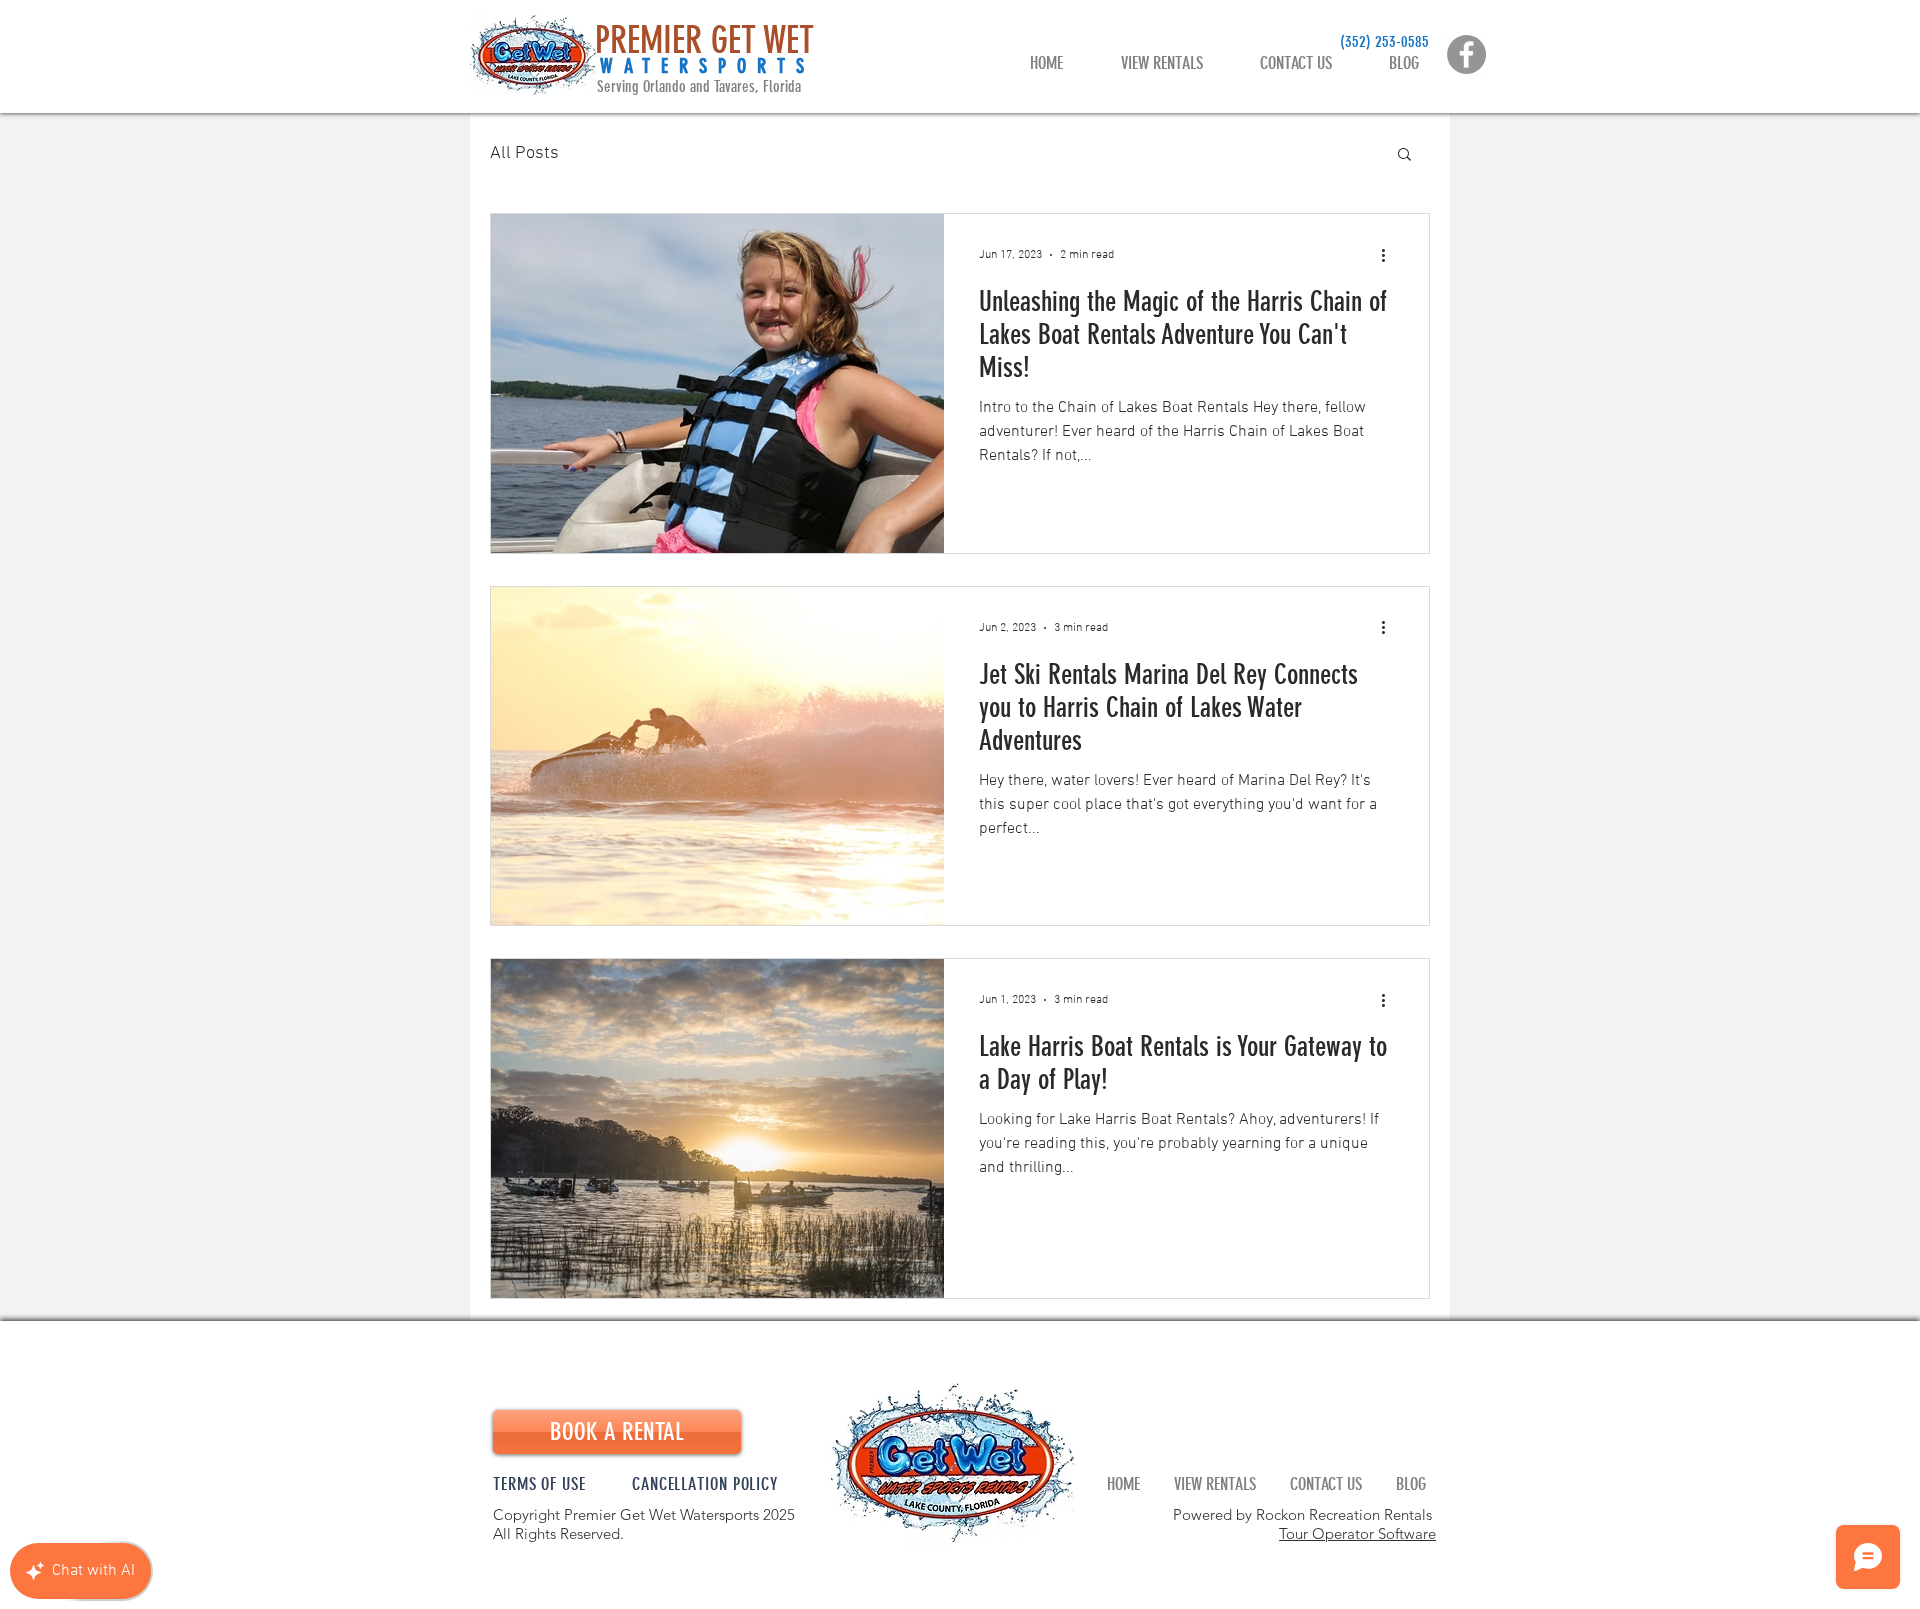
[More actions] (1390, 255)
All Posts (524, 153)
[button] (1404, 155)
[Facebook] (1466, 54)
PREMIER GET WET (704, 40)
